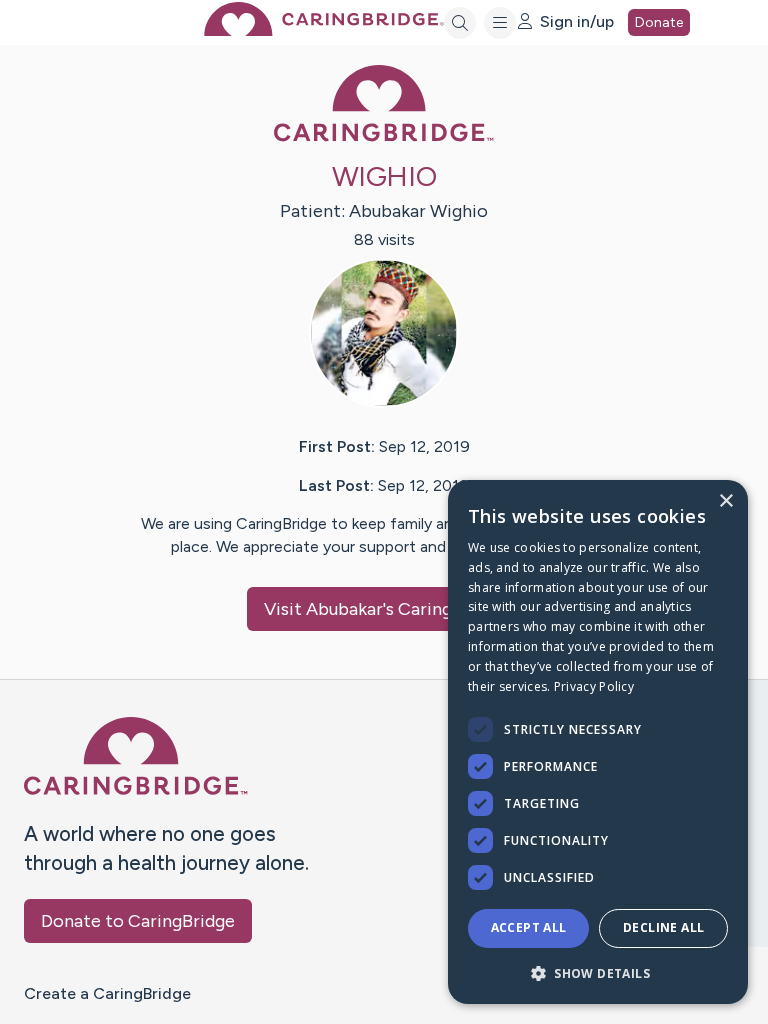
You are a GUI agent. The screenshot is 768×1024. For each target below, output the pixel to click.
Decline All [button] (663, 927)
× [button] (725, 501)
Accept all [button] (529, 927)
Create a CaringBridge (107, 993)
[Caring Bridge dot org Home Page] (324, 30)
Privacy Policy (594, 686)
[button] (598, 972)
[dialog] (598, 742)
